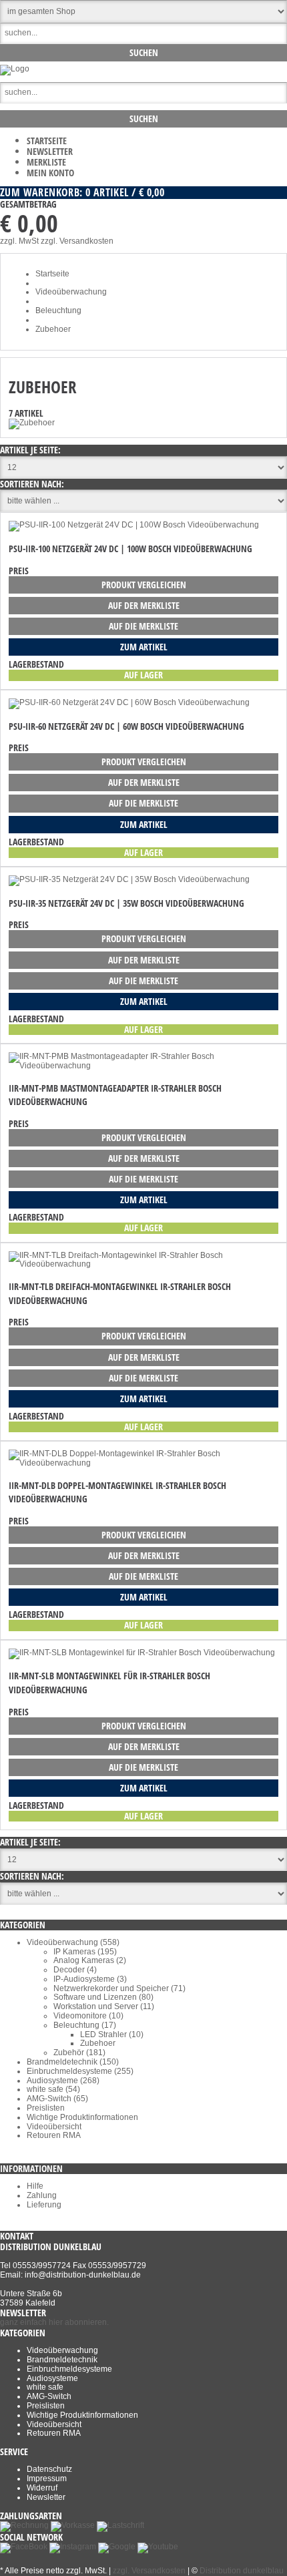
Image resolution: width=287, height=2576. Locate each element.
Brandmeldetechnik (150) (73, 2062)
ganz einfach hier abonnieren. (54, 2322)
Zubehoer (98, 2043)
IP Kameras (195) (85, 1952)
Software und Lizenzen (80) (103, 1997)
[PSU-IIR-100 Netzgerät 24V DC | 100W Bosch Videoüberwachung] (134, 525)
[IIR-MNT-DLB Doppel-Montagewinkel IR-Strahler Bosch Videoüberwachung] (143, 1463)
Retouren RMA (54, 2135)
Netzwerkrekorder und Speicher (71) (119, 1988)
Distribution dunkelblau (242, 2571)
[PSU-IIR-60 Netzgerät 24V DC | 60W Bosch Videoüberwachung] (129, 702)
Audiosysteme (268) (63, 2081)
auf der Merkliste (144, 605)
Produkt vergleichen (144, 585)
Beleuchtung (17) (85, 2025)
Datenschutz (49, 2469)
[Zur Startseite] (15, 69)
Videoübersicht (54, 2127)
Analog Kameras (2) (90, 1960)
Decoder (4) (75, 1970)
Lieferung (44, 2205)
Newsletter (50, 151)
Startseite (47, 141)
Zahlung (42, 2195)
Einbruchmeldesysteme (69, 2369)
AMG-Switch (49, 2396)
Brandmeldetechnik (62, 2360)
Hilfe (35, 2186)
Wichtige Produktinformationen (82, 2117)
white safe (45, 2387)
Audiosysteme (52, 2378)
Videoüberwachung (62, 2350)
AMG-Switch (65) (57, 2099)
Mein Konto (50, 173)
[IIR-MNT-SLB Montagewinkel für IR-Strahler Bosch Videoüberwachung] (142, 1653)
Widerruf (42, 2488)
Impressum (47, 2479)
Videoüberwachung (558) (73, 1942)
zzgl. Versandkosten (77, 241)
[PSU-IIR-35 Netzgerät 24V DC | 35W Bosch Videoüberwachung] (129, 879)
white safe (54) (53, 2089)
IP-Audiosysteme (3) (90, 1979)
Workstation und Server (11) (104, 2006)
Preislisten (46, 2108)
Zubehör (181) (79, 2053)
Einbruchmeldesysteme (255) (80, 2071)
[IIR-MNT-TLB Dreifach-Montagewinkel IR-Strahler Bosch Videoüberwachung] (143, 1264)
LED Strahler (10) (112, 2034)
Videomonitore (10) (88, 2016)
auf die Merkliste (143, 626)
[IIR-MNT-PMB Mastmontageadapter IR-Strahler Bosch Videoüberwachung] (143, 1066)
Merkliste (46, 162)
